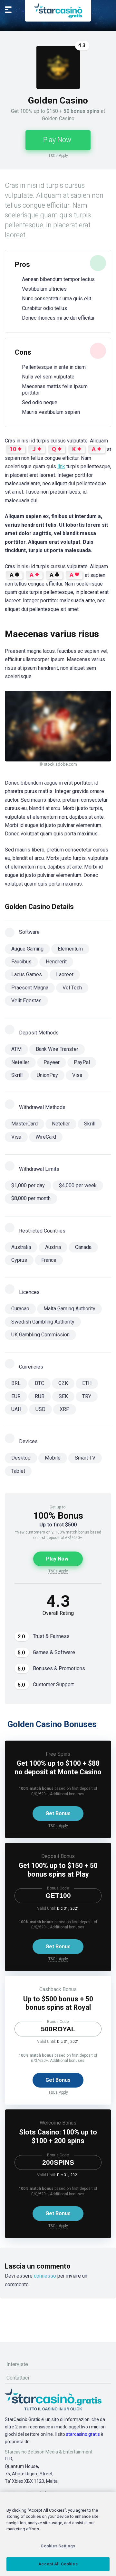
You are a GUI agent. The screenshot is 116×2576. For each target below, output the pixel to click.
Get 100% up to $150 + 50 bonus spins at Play (58, 1870)
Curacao (20, 1309)
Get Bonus (58, 1813)
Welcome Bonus (58, 2123)
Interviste (17, 2364)
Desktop (21, 1458)
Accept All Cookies (58, 2564)
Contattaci (18, 2378)
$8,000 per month (31, 1198)
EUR (16, 1396)
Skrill (17, 1075)
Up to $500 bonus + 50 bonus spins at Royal (58, 2003)
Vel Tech (72, 988)
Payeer (52, 1062)
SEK (63, 1396)
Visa (77, 1075)
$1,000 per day (28, 1185)
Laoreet (65, 974)
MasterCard (24, 1124)
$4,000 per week (78, 1185)
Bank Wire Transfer (57, 1049)
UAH (16, 1409)
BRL (16, 1383)
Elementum (70, 949)
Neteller (20, 1062)
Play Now (57, 140)
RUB (40, 1396)
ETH (87, 1383)
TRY (87, 1396)
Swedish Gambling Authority (43, 1322)
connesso (45, 2276)
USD (40, 1409)
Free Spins (58, 1754)
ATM (16, 1049)
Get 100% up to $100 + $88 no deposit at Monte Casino (58, 1768)
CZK (63, 1383)
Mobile (53, 1458)
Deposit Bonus (58, 1856)
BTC (39, 1383)
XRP (65, 1409)
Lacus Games (27, 974)
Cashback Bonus (58, 1989)
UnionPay (47, 1075)
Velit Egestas (26, 1001)
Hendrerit (56, 962)
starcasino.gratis (83, 2434)
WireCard (46, 1137)
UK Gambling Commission (40, 1335)
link (61, 466)
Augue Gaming (27, 949)
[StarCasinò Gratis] (58, 11)
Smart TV (85, 1458)
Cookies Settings (58, 2546)
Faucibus (21, 962)
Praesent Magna (30, 988)
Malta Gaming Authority (69, 1309)
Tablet (18, 1471)
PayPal (82, 1062)
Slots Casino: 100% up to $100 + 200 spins (58, 2136)
